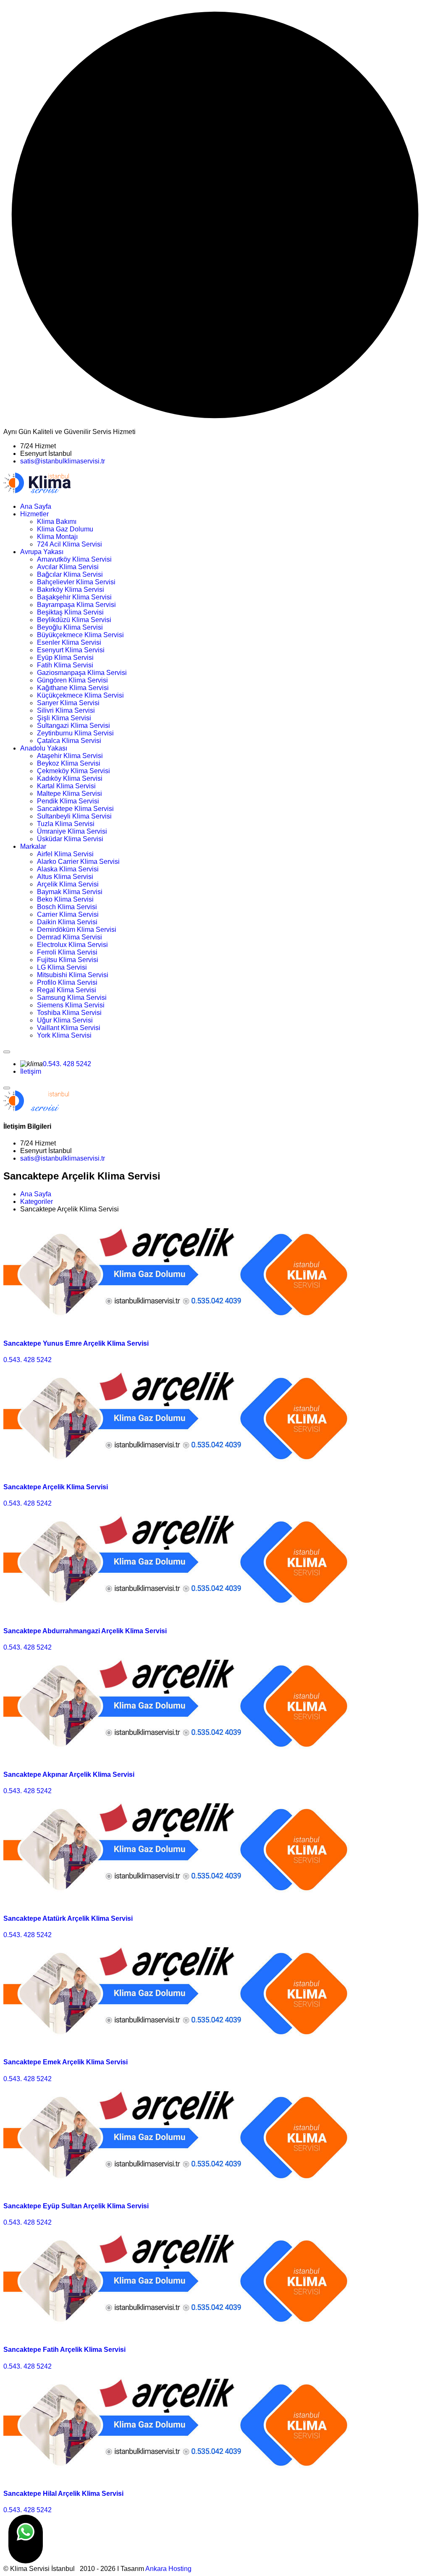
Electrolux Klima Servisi (72, 945)
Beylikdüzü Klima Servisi (74, 620)
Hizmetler (34, 514)
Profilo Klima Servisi (67, 982)
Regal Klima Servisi (67, 990)
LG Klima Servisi (62, 967)
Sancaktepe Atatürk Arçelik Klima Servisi (68, 1918)
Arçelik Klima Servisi (68, 884)
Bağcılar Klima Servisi (70, 574)
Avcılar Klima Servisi (68, 567)
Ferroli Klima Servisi (67, 952)
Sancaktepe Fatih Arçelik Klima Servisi (64, 2350)
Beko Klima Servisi (65, 899)
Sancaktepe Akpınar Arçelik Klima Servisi (69, 1774)
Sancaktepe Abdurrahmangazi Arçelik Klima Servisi (85, 1631)
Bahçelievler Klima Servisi (76, 582)
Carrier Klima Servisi (68, 914)
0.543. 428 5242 (67, 1064)
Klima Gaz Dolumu (65, 529)
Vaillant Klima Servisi (69, 1028)
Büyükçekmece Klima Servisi (80, 635)
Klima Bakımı (57, 522)
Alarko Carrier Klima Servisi (78, 862)
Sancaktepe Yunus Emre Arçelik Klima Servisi (76, 1343)
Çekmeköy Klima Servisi (73, 771)
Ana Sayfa (36, 506)
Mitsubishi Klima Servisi (73, 975)
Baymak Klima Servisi (70, 892)
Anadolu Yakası (44, 748)
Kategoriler (37, 1202)
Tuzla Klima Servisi (66, 824)
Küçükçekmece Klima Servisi (80, 695)
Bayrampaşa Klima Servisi (76, 605)
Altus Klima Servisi (65, 877)
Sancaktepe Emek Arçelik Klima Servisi (66, 2062)
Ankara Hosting (168, 2569)
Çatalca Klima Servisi (69, 741)
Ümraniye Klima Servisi (72, 831)
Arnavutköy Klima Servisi (74, 559)
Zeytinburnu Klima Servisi (75, 733)
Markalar (33, 846)
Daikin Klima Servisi (67, 922)
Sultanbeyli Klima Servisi (74, 816)
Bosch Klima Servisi (67, 907)
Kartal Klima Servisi (66, 786)
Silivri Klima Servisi (66, 710)
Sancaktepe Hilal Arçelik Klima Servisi (63, 2494)
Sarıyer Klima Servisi (68, 703)
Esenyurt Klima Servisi (71, 650)
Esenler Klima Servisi (69, 642)
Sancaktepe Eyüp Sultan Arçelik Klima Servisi (76, 2206)
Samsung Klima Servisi (72, 998)
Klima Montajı (57, 537)
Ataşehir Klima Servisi (70, 756)
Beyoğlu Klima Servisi (70, 627)
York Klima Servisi (64, 1035)
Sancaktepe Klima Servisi (75, 809)
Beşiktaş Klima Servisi (70, 612)
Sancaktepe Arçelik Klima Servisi (56, 1487)
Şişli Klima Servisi (64, 718)
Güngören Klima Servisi (72, 680)
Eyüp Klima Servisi (65, 658)
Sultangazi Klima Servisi (73, 726)
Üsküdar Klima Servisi (70, 839)
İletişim (31, 1071)
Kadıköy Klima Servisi (70, 778)
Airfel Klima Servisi (65, 854)
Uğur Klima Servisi (65, 1020)
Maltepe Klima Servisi (69, 794)
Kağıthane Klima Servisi (73, 688)
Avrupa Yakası (42, 552)
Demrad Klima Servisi (69, 937)
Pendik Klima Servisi (68, 801)
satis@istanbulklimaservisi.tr (63, 461)
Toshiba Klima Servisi (69, 1013)
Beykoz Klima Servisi (69, 763)
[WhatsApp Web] (26, 2539)
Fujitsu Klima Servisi (68, 960)
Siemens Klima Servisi (71, 1005)
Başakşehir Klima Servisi (74, 597)
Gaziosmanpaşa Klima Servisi (82, 673)
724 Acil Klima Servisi (69, 544)
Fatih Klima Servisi (65, 665)
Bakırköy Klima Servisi (71, 590)
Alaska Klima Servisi (68, 869)
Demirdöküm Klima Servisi (77, 930)
